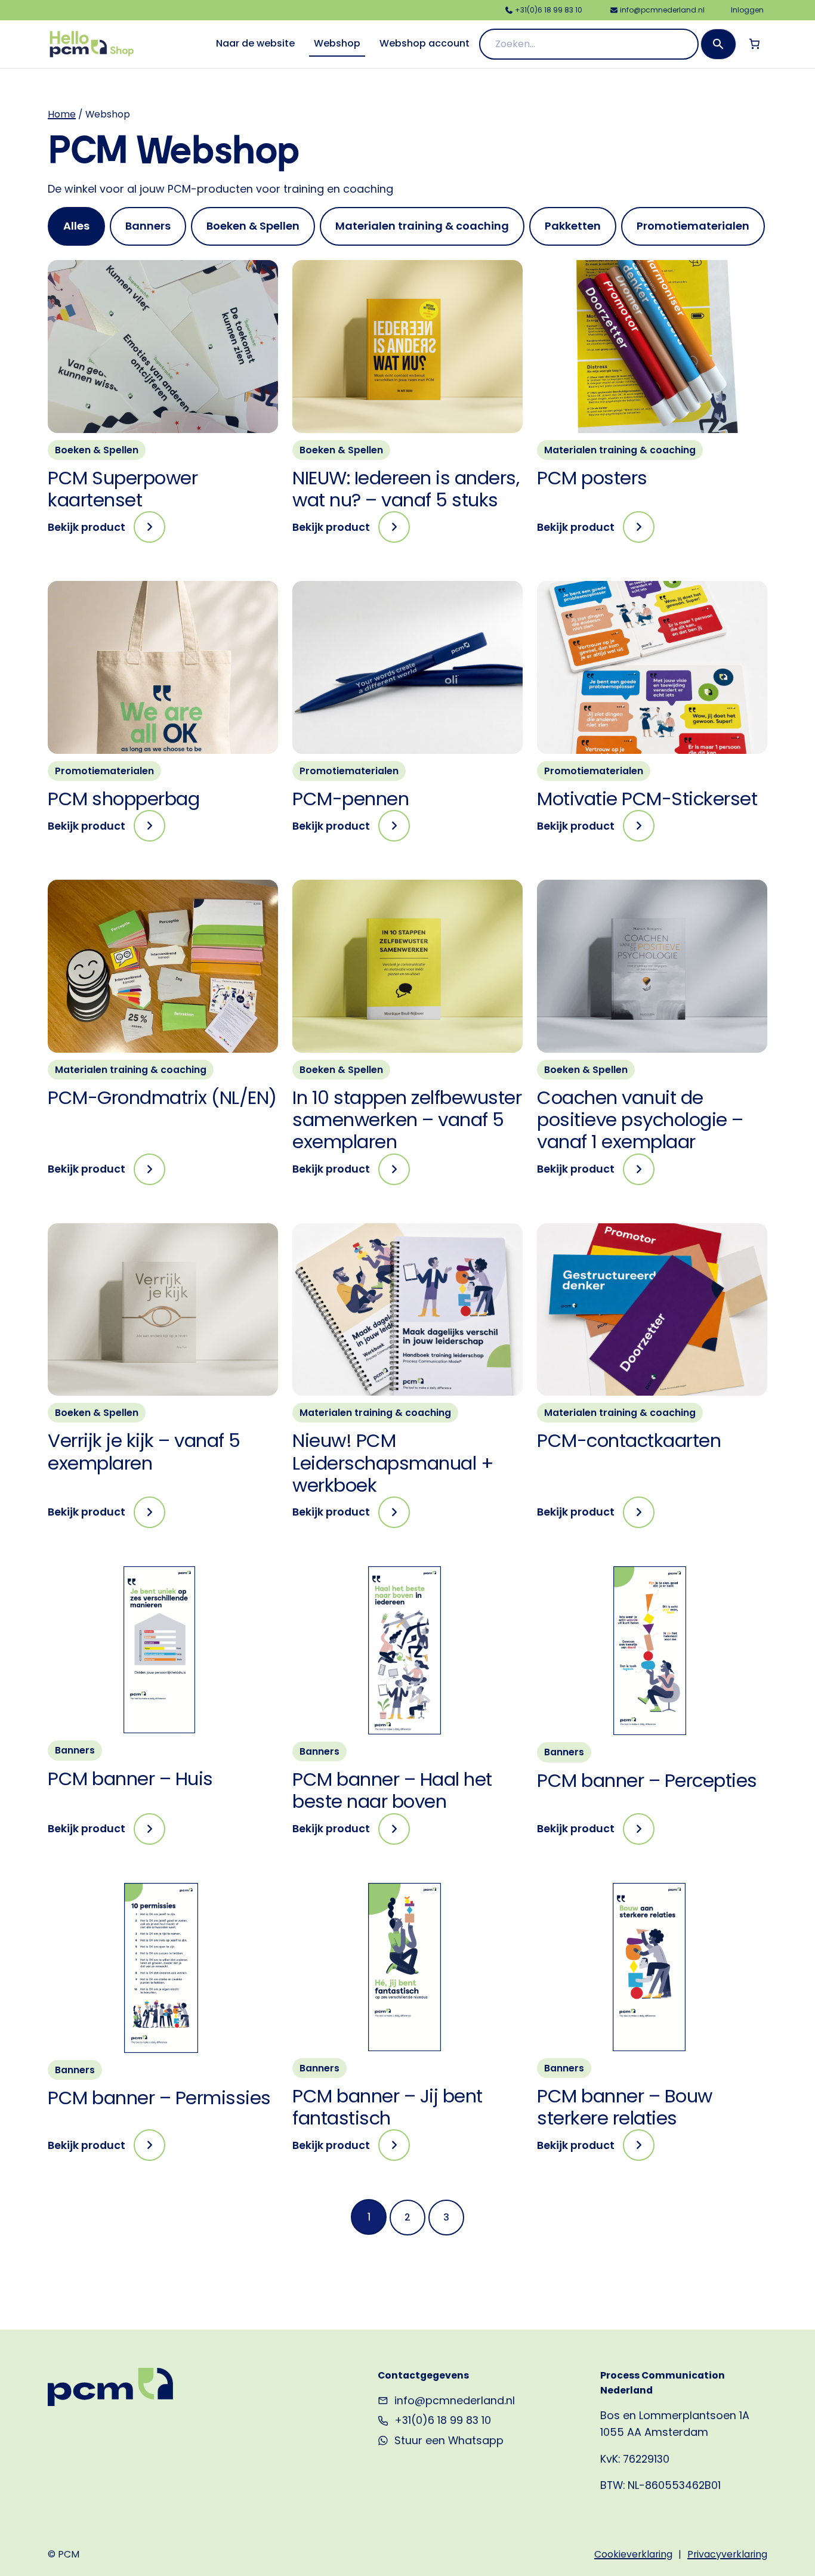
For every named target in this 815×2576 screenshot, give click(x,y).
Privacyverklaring (727, 2554)
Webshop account (425, 43)
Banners (75, 1750)
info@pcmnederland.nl (455, 2400)
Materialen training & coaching (620, 450)
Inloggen (747, 10)
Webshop (337, 43)
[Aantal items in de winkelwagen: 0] (754, 44)
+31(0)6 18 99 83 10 (443, 2420)
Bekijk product (106, 531)
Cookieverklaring (633, 2554)
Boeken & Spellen (97, 450)
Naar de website (255, 43)
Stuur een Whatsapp (449, 2440)
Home (62, 114)
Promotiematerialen (104, 771)
